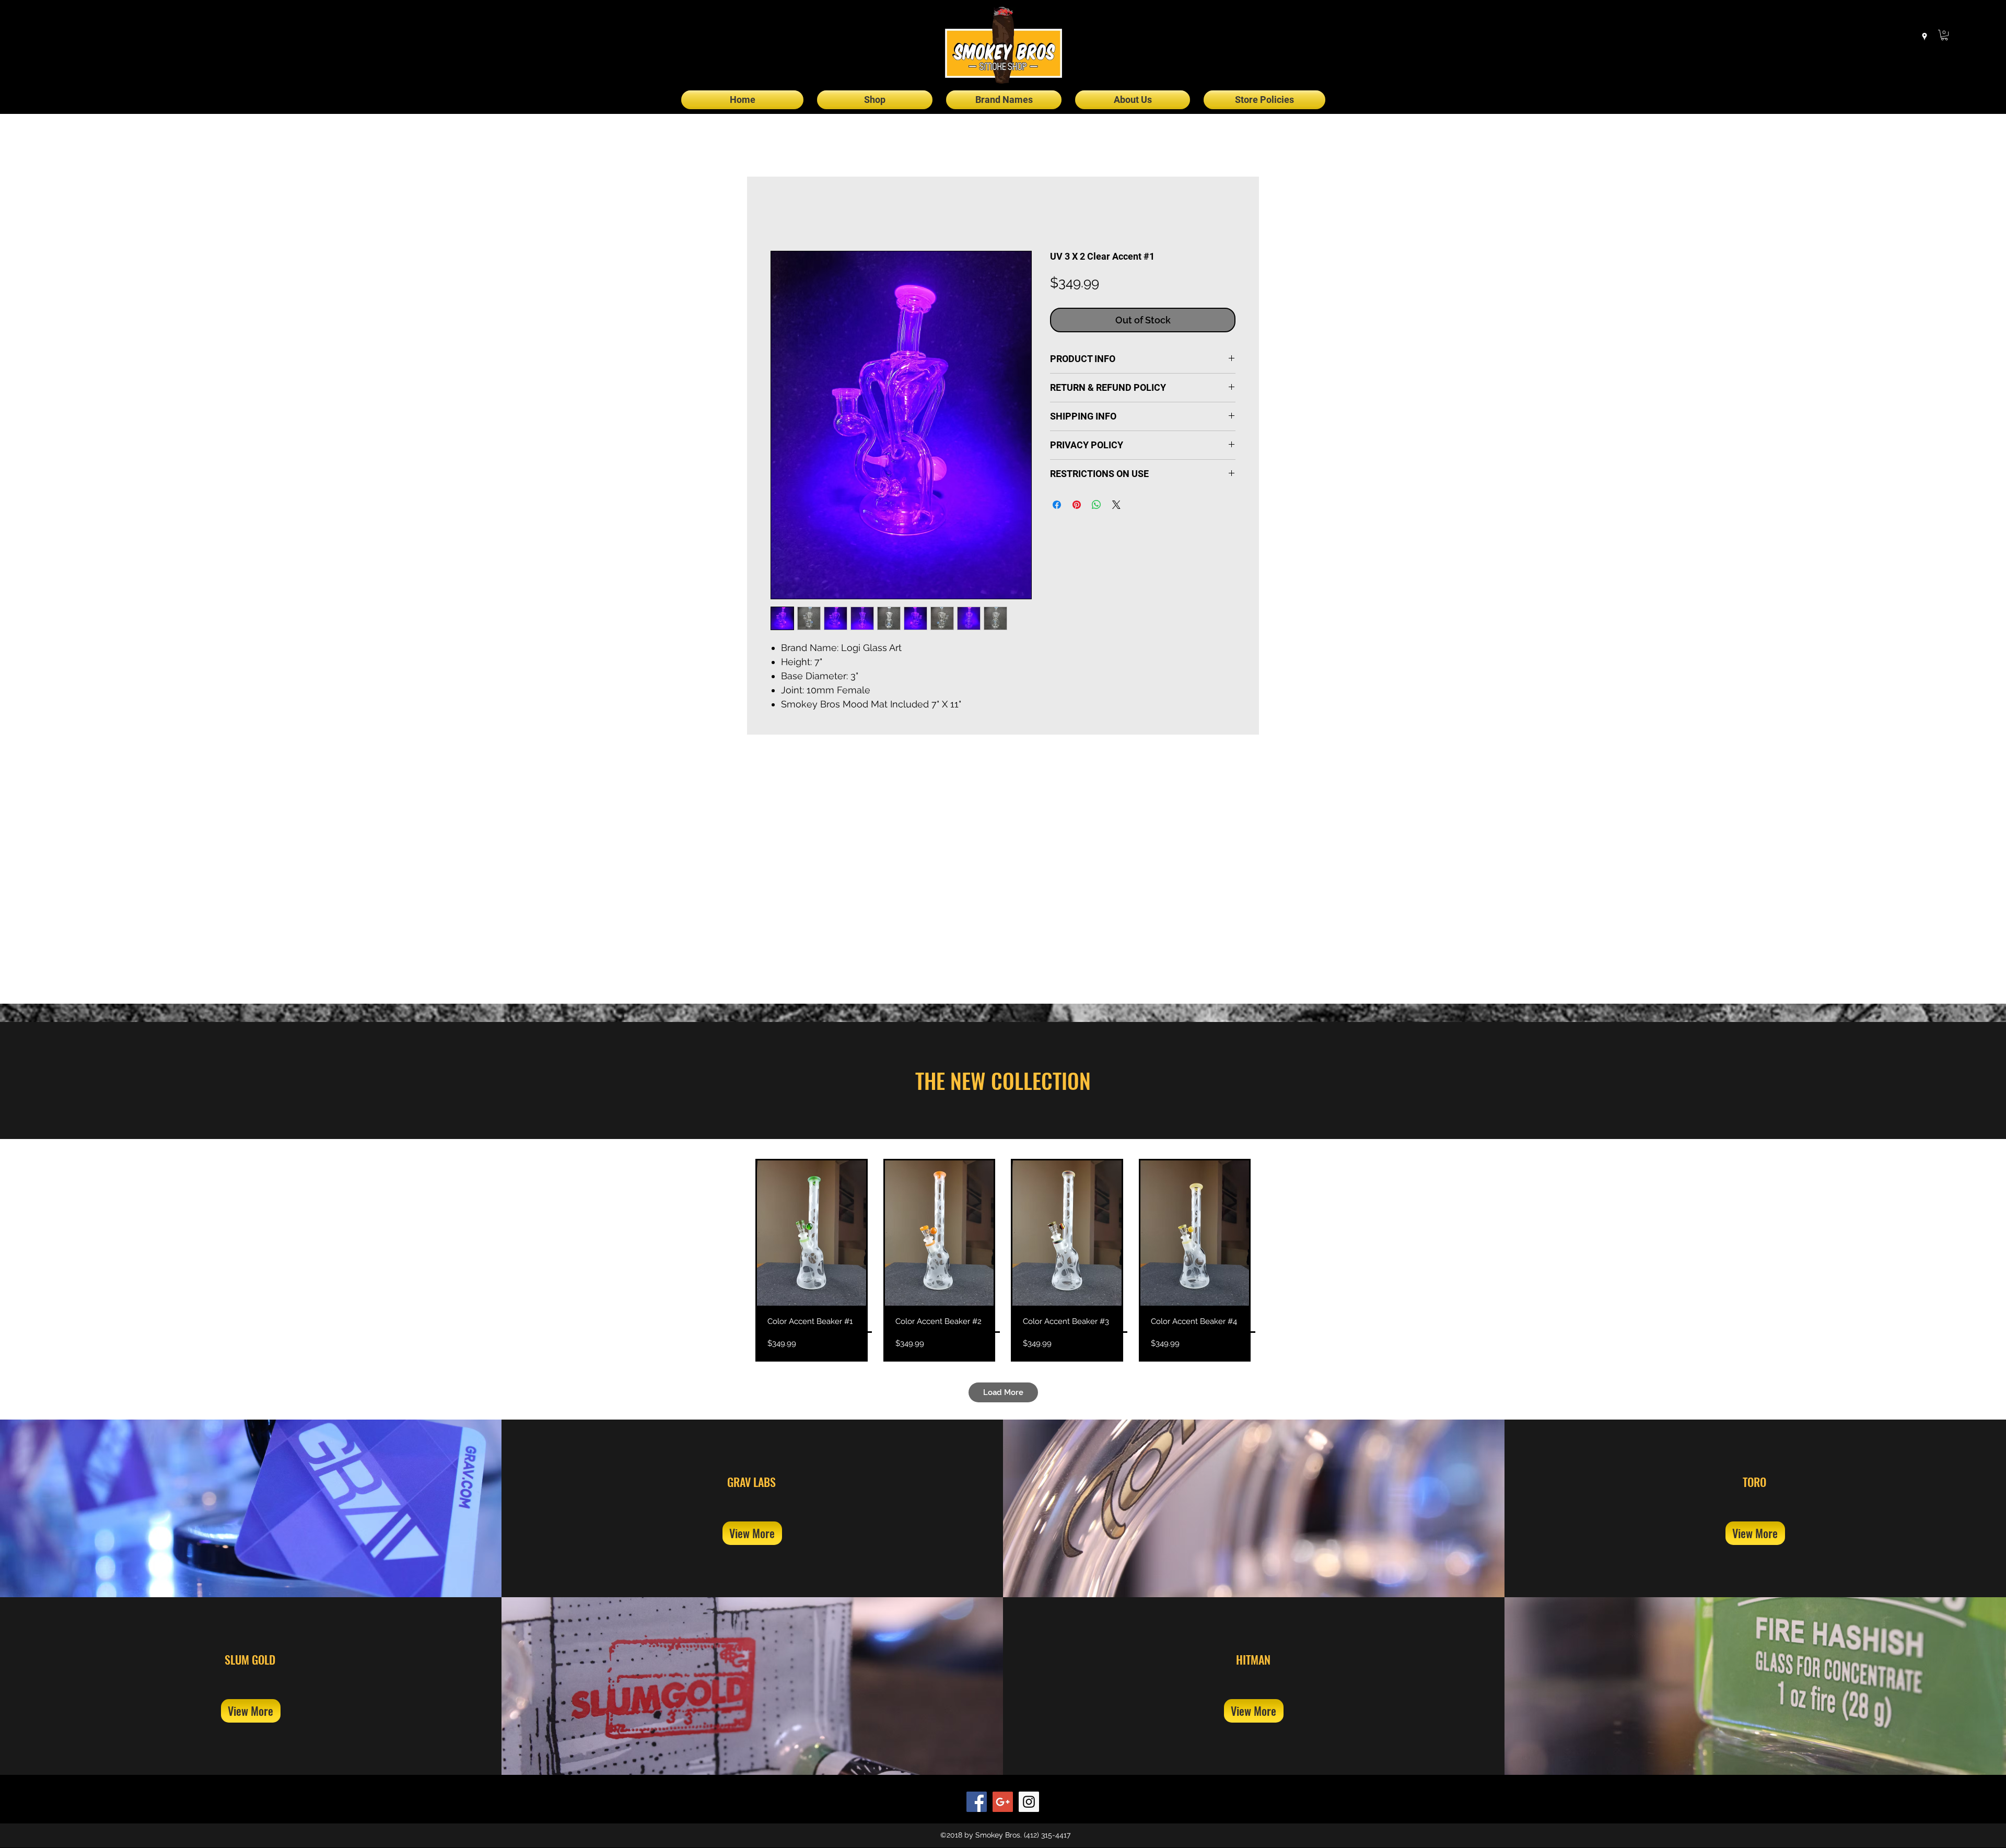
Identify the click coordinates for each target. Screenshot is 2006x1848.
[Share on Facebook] (1057, 506)
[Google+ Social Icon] (1003, 1802)
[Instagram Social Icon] (1029, 1802)
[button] (1944, 35)
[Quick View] (812, 1233)
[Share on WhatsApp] (1097, 506)
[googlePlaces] (1925, 37)
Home (783, 214)
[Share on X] (1116, 506)
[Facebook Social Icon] (977, 1802)
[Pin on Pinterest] (1077, 506)
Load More (1003, 1392)
